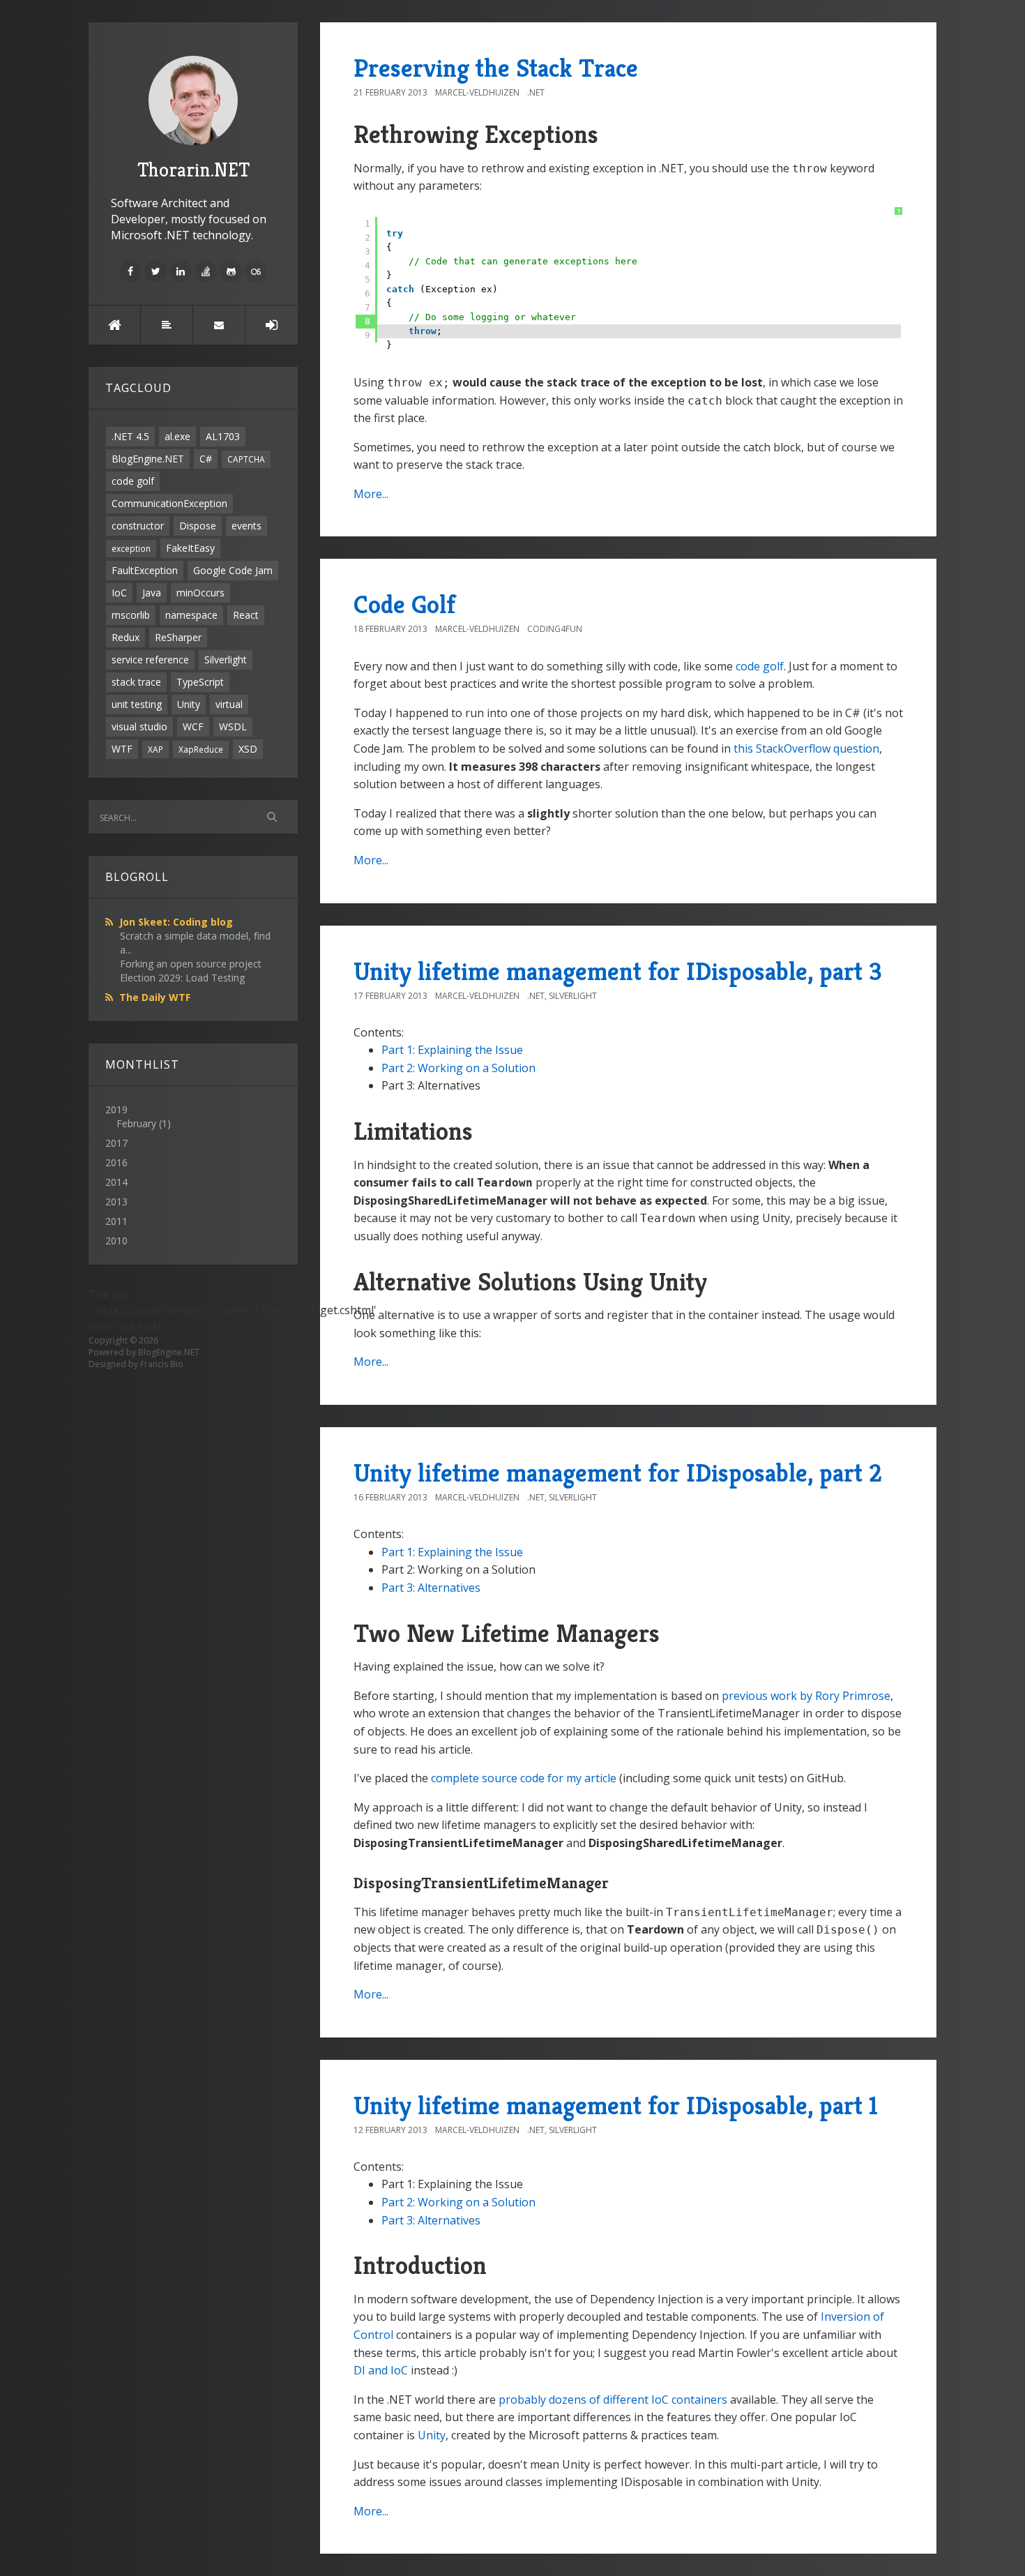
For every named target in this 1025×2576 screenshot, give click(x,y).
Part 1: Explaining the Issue (452, 1050)
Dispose (198, 526)
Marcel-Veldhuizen (477, 92)
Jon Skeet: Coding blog (176, 922)
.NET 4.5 (130, 436)
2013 (116, 1202)
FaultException (145, 570)
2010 (116, 1241)
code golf (133, 481)
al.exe (177, 436)
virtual (229, 704)
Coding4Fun (555, 629)
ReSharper (178, 637)
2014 (116, 1182)
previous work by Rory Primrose (806, 1696)
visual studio (139, 726)
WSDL (233, 726)
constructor (138, 526)
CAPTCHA (246, 459)
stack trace (136, 682)
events (246, 526)
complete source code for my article (524, 1778)
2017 (116, 1143)
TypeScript (200, 682)
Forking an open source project (191, 964)
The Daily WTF (155, 997)
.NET (536, 92)
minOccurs (200, 593)
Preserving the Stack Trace (496, 68)
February (136, 1123)
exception (131, 548)
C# (206, 459)
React (246, 615)
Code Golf (404, 604)
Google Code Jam (233, 570)
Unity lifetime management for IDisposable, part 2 (618, 1473)
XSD (248, 749)
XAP (155, 749)
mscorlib (131, 615)
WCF (193, 726)
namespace (191, 615)
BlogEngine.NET (148, 459)
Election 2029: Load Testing (182, 978)
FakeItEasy (190, 548)
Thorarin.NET (193, 170)
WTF (122, 749)
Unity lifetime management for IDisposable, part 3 (618, 971)
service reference (150, 660)
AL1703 (223, 436)
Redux (126, 637)
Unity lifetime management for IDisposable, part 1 (616, 2106)
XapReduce (201, 749)
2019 (138, 1116)
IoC (119, 593)
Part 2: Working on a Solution (458, 1068)
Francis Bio (162, 1364)
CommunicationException (169, 503)
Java (152, 593)
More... (371, 494)
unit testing (137, 704)
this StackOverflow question (806, 748)
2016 (116, 1162)
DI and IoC (381, 2370)
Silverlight (226, 660)
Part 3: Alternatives (431, 1588)
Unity (189, 704)
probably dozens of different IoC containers (613, 2400)
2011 (116, 1221)
